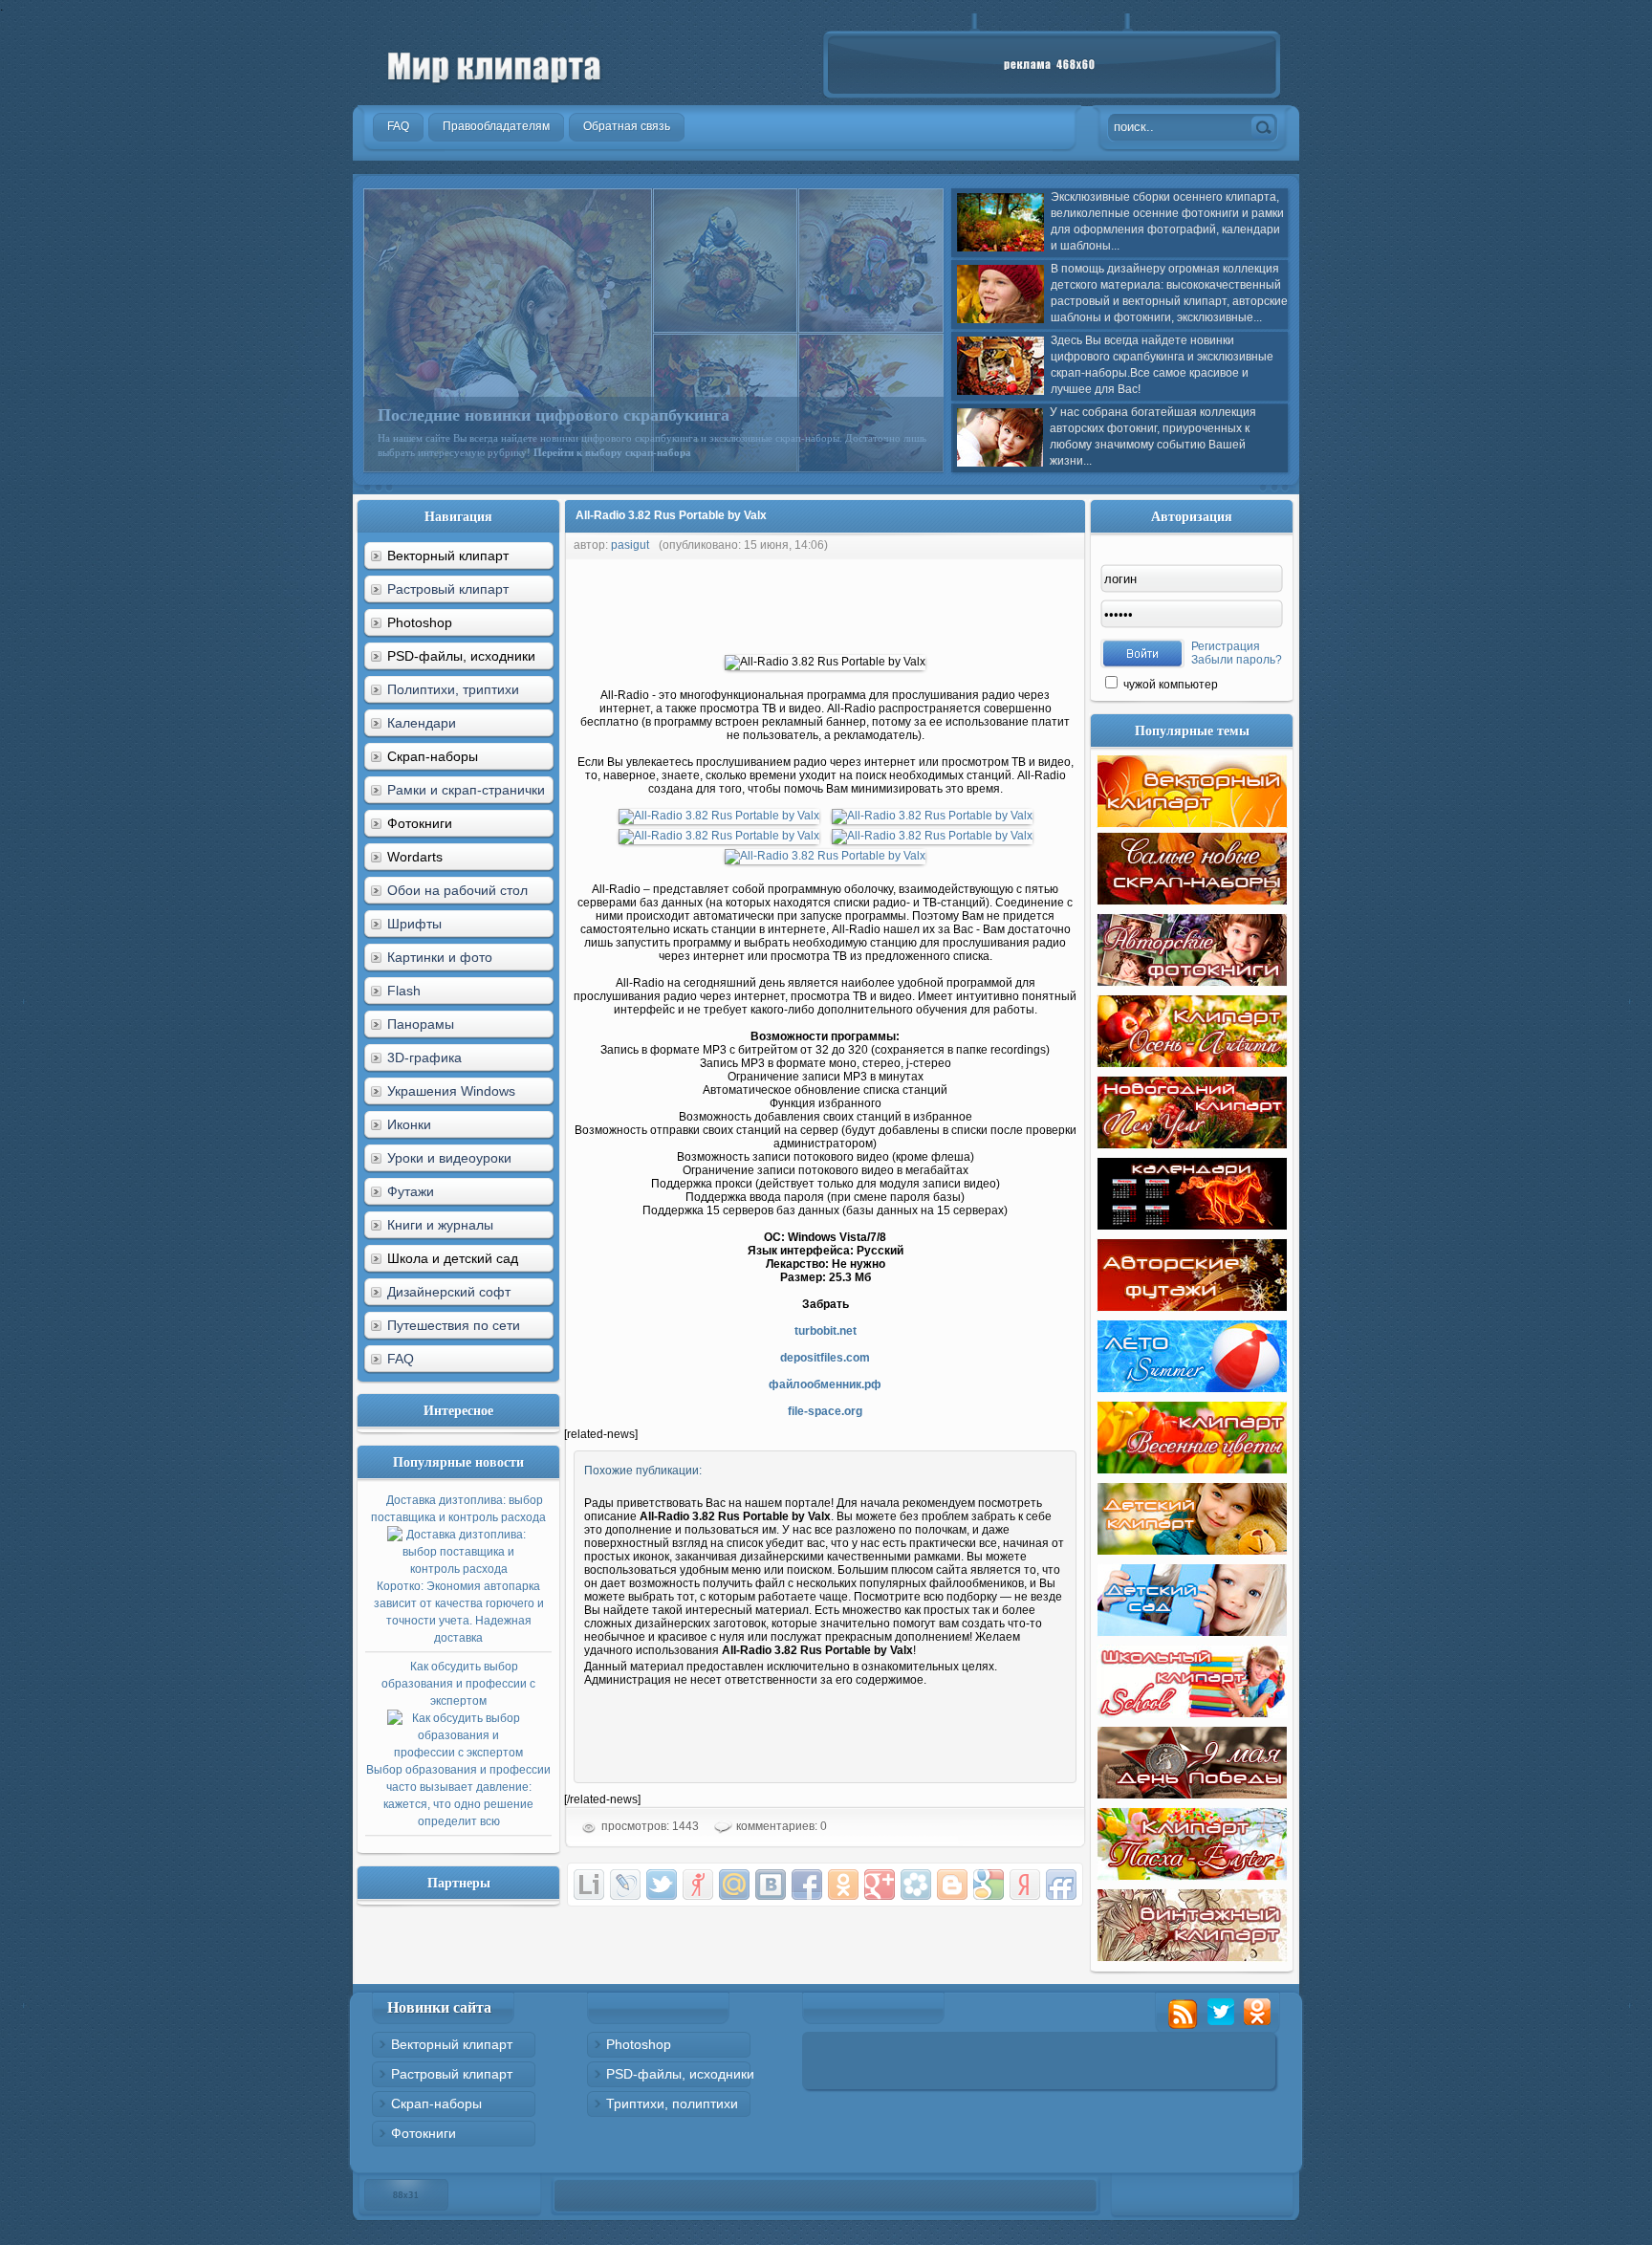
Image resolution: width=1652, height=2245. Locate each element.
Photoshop (639, 2044)
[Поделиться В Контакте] (771, 1885)
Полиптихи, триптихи (453, 689)
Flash (404, 991)
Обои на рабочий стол (457, 890)
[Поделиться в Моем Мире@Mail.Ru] (734, 1885)
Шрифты (414, 924)
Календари (422, 723)
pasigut (630, 545)
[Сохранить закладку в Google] (989, 1885)
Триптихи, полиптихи (672, 2103)
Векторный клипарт (452, 2044)
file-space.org (825, 1411)
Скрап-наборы (436, 2103)
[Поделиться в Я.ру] (698, 1885)
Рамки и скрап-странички (466, 790)
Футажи (411, 1191)
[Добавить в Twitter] (662, 1885)
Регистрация (1226, 646)
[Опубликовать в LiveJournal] (625, 1885)
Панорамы (421, 1024)
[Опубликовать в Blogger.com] (952, 1885)
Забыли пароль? (1237, 660)
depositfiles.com (825, 1358)
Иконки (409, 1124)
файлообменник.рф (825, 1384)
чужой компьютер (1169, 685)
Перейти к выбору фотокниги (797, 452)
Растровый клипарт (448, 589)
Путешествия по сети (454, 1325)
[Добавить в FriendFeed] (1061, 1885)
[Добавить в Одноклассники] (843, 1885)
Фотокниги (424, 2133)
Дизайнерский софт (449, 1292)
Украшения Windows (451, 1091)
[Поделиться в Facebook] (807, 1885)
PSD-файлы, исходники (680, 2074)
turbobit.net (826, 1331)
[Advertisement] (912, 602)
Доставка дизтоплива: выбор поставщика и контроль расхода (458, 1569)
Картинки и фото (440, 957)
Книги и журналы (440, 1225)
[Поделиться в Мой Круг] (916, 1885)
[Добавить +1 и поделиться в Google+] (880, 1885)
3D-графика (424, 1057)
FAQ (401, 1359)
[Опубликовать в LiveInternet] (589, 1885)
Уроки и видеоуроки (449, 1158)
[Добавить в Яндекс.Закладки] (1025, 1885)
